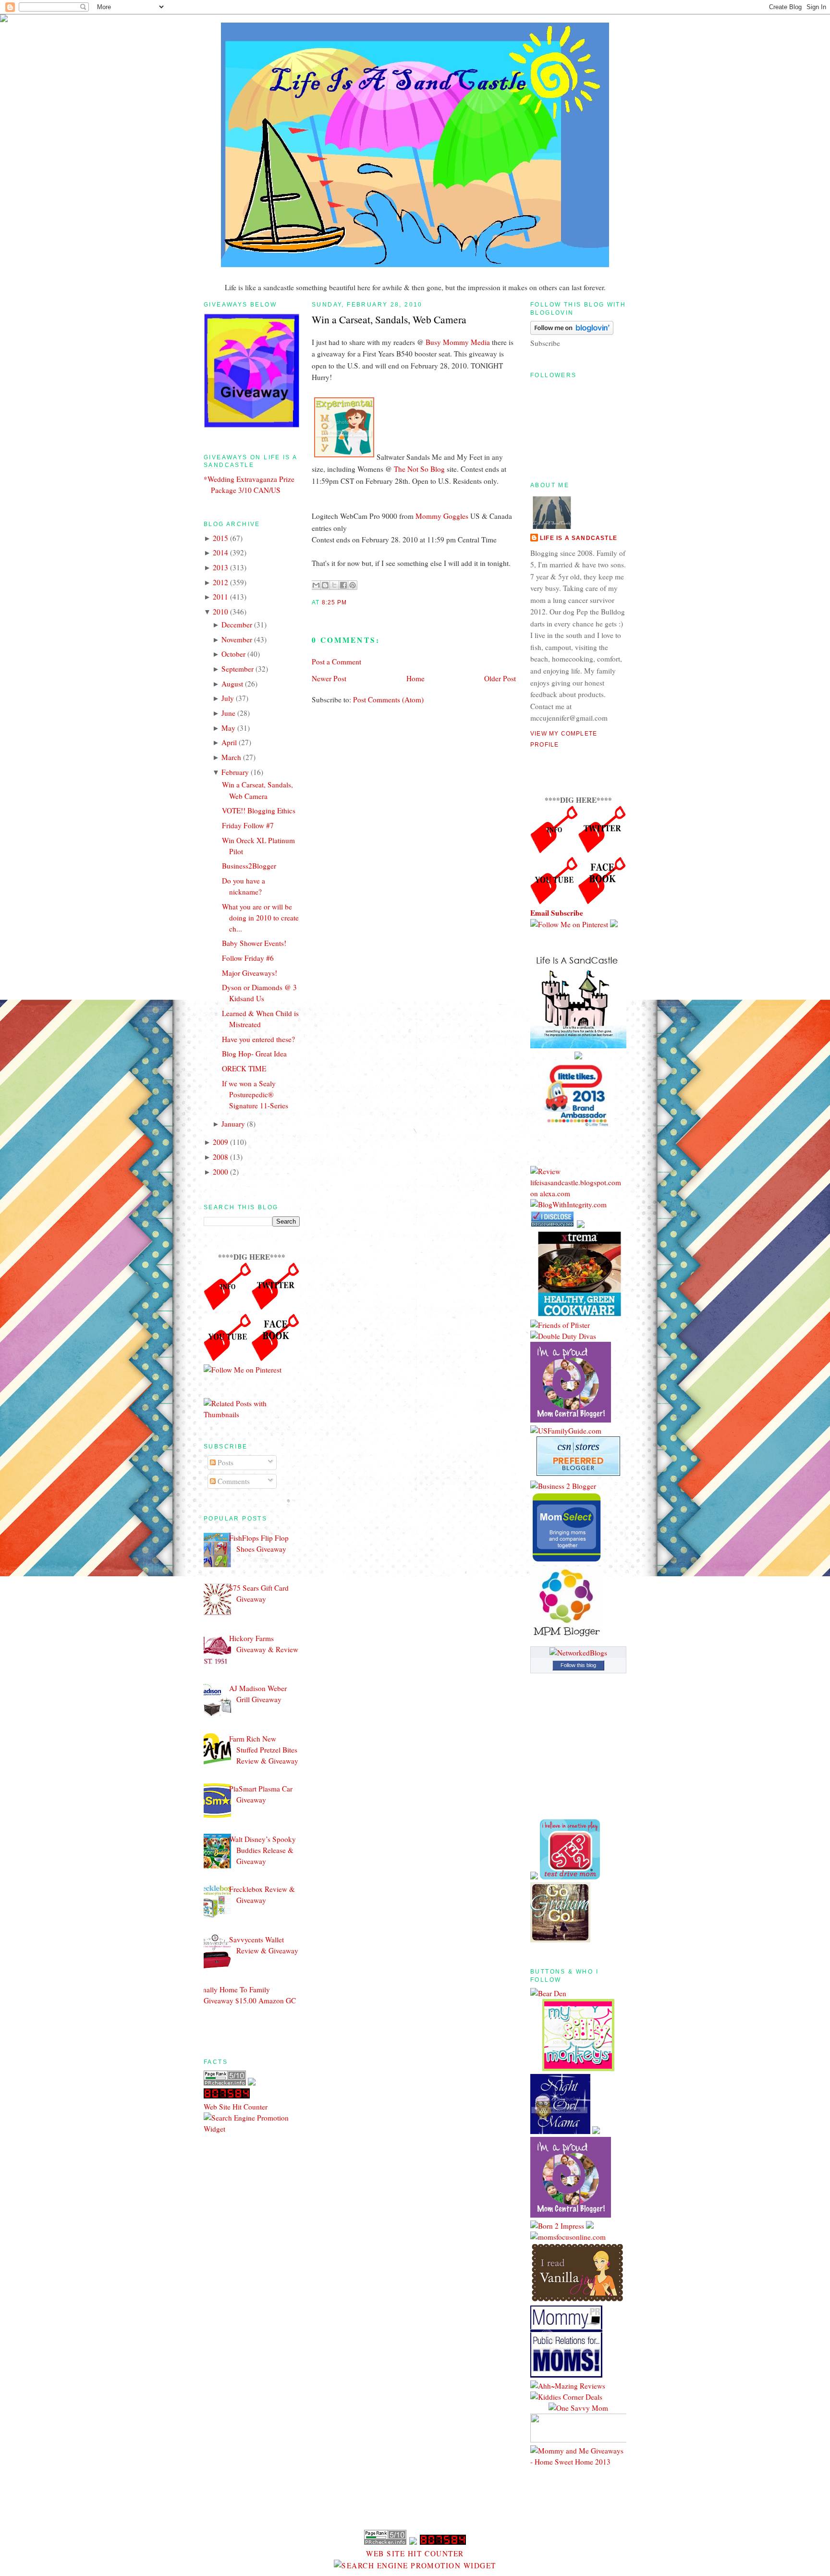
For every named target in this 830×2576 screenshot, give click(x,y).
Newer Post (329, 678)
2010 (220, 612)
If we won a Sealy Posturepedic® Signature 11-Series (255, 1094)
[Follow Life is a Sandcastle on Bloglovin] (572, 332)
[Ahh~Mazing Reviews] (568, 2386)
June (228, 713)
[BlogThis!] (325, 585)
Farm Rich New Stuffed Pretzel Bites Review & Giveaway (264, 1750)
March (231, 757)
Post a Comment (336, 662)
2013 (220, 567)
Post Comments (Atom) (388, 699)
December (237, 625)
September (238, 669)
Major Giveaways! (250, 973)
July (228, 698)
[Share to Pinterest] (353, 585)
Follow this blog (578, 1665)
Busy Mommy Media (458, 342)
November (237, 639)
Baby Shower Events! (254, 943)
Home (415, 678)
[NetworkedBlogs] (578, 1653)
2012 (220, 582)
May (228, 728)
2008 (220, 1157)
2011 (220, 597)
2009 (220, 1142)
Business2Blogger (249, 866)
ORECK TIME (244, 1068)
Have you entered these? (258, 1039)
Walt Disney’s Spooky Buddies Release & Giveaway (262, 1850)
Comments (233, 1481)
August (232, 684)
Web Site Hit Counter (236, 2107)
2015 (220, 538)
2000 (220, 1172)
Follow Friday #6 (248, 958)
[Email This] (316, 585)
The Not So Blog (419, 469)
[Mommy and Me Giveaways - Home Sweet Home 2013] (578, 2462)
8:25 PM (334, 602)
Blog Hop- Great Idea (254, 1054)
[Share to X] (334, 585)
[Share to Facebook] (343, 585)
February (235, 772)
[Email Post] (350, 602)
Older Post (500, 678)
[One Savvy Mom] (578, 2408)
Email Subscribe (557, 913)
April (229, 742)
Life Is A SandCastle (579, 538)
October (233, 654)
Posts (225, 1462)
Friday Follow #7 (248, 825)
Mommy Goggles (442, 516)
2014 (220, 552)
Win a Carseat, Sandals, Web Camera (389, 319)
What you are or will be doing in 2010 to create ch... (260, 918)
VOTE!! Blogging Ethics (259, 810)
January (233, 1124)
